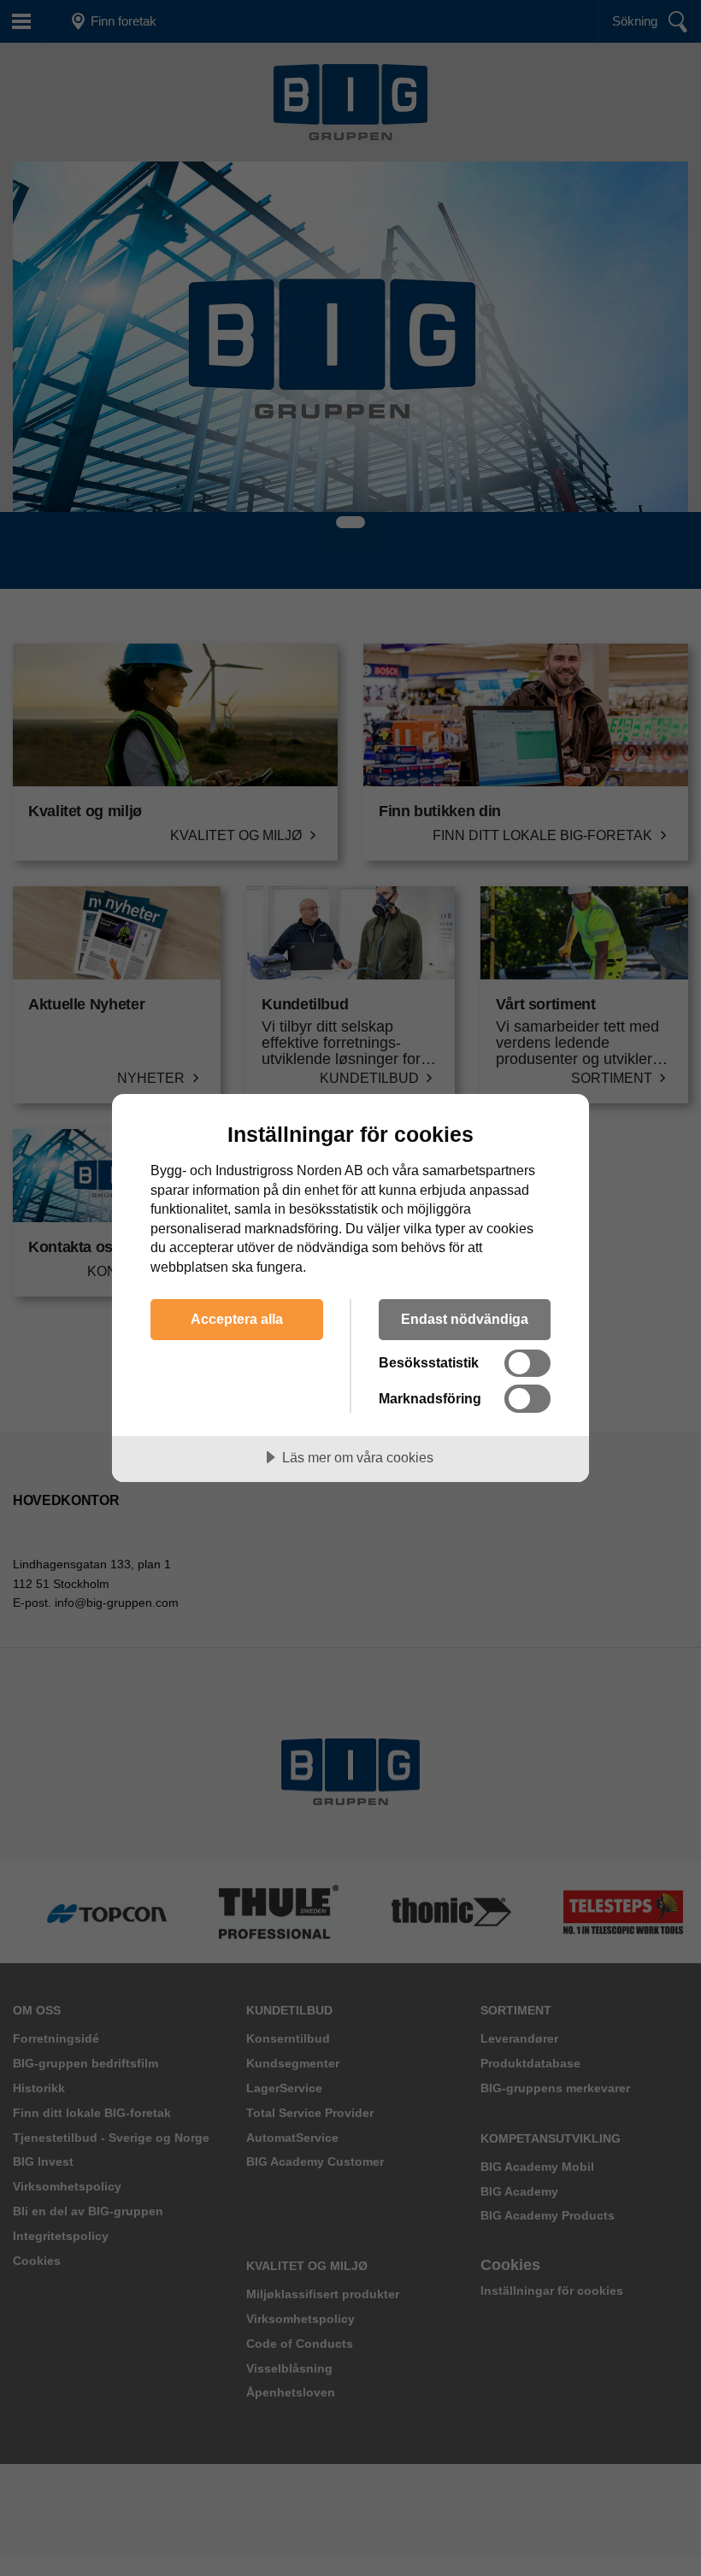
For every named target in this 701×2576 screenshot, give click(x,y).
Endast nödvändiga (465, 1319)
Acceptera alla (237, 1319)
